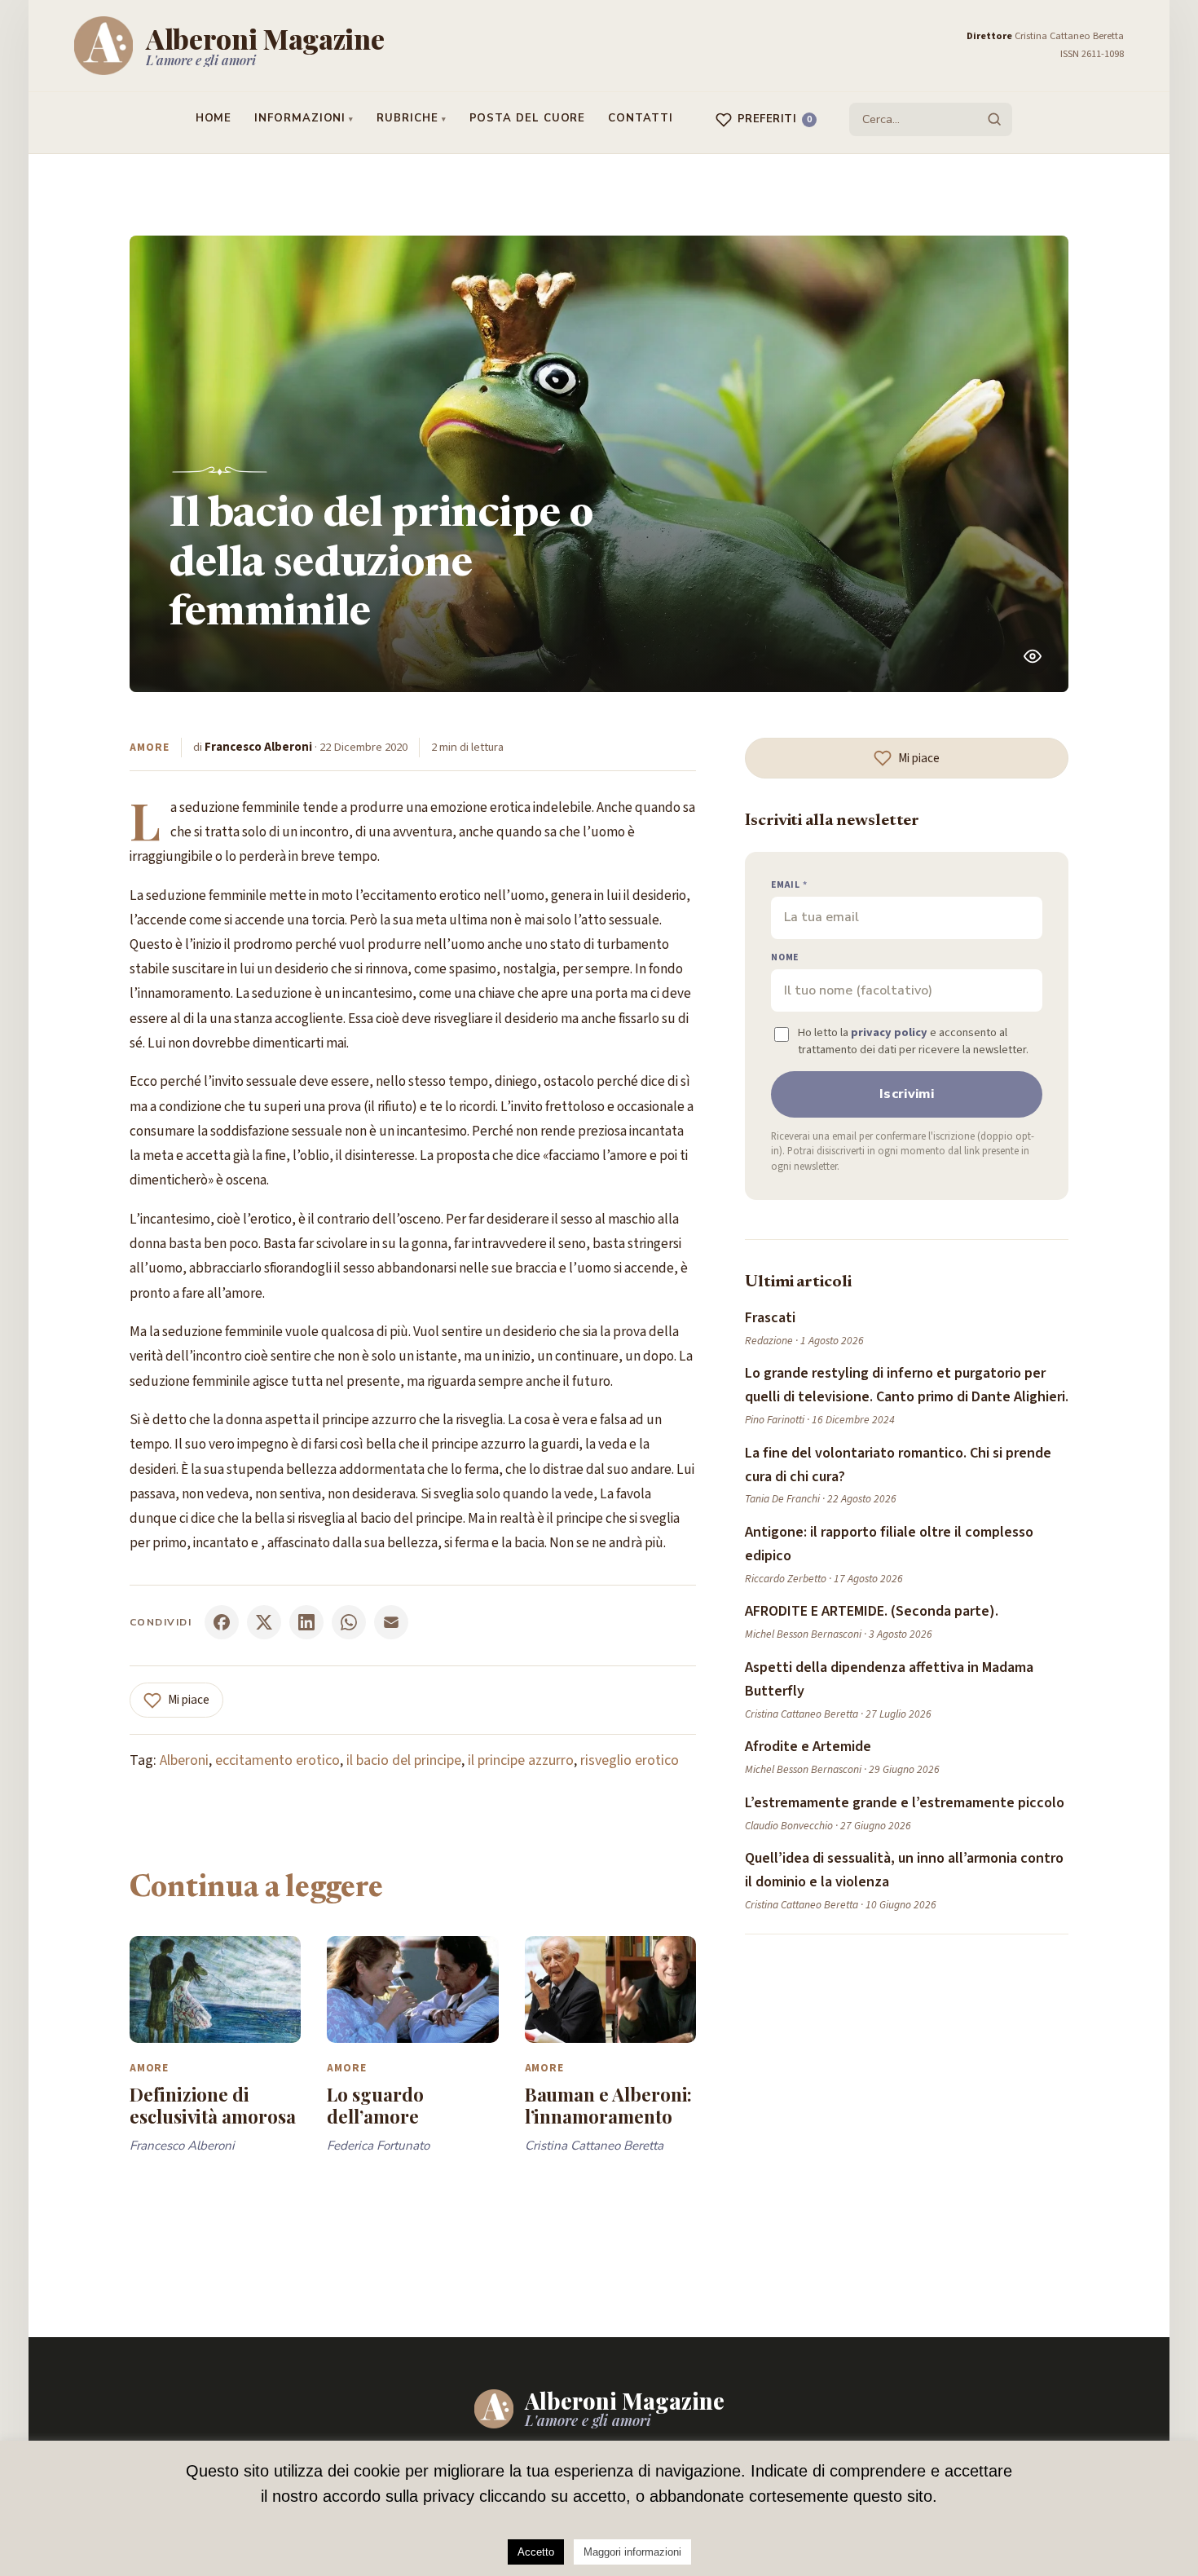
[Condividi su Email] (391, 1622)
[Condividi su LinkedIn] (306, 1622)
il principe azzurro (521, 1760)
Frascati (770, 1318)
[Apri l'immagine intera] (1033, 656)
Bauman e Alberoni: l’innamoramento (609, 2105)
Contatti (640, 118)
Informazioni (300, 118)
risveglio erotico (630, 1760)
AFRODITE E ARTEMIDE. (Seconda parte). (872, 1611)
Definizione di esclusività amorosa (213, 2105)
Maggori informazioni (632, 2552)
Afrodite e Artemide (808, 1747)
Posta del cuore (528, 118)
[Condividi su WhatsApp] (349, 1622)
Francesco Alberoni (258, 747)
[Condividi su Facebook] (222, 1622)
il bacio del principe (404, 1760)
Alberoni (184, 1760)
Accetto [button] (536, 2552)
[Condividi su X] (264, 1622)
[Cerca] (994, 119)
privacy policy (889, 1032)
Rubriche (407, 118)
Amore (150, 747)
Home (214, 118)
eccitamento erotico (277, 1760)
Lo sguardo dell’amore (375, 2105)
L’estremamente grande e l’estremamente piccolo (905, 1803)
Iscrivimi (907, 1094)
